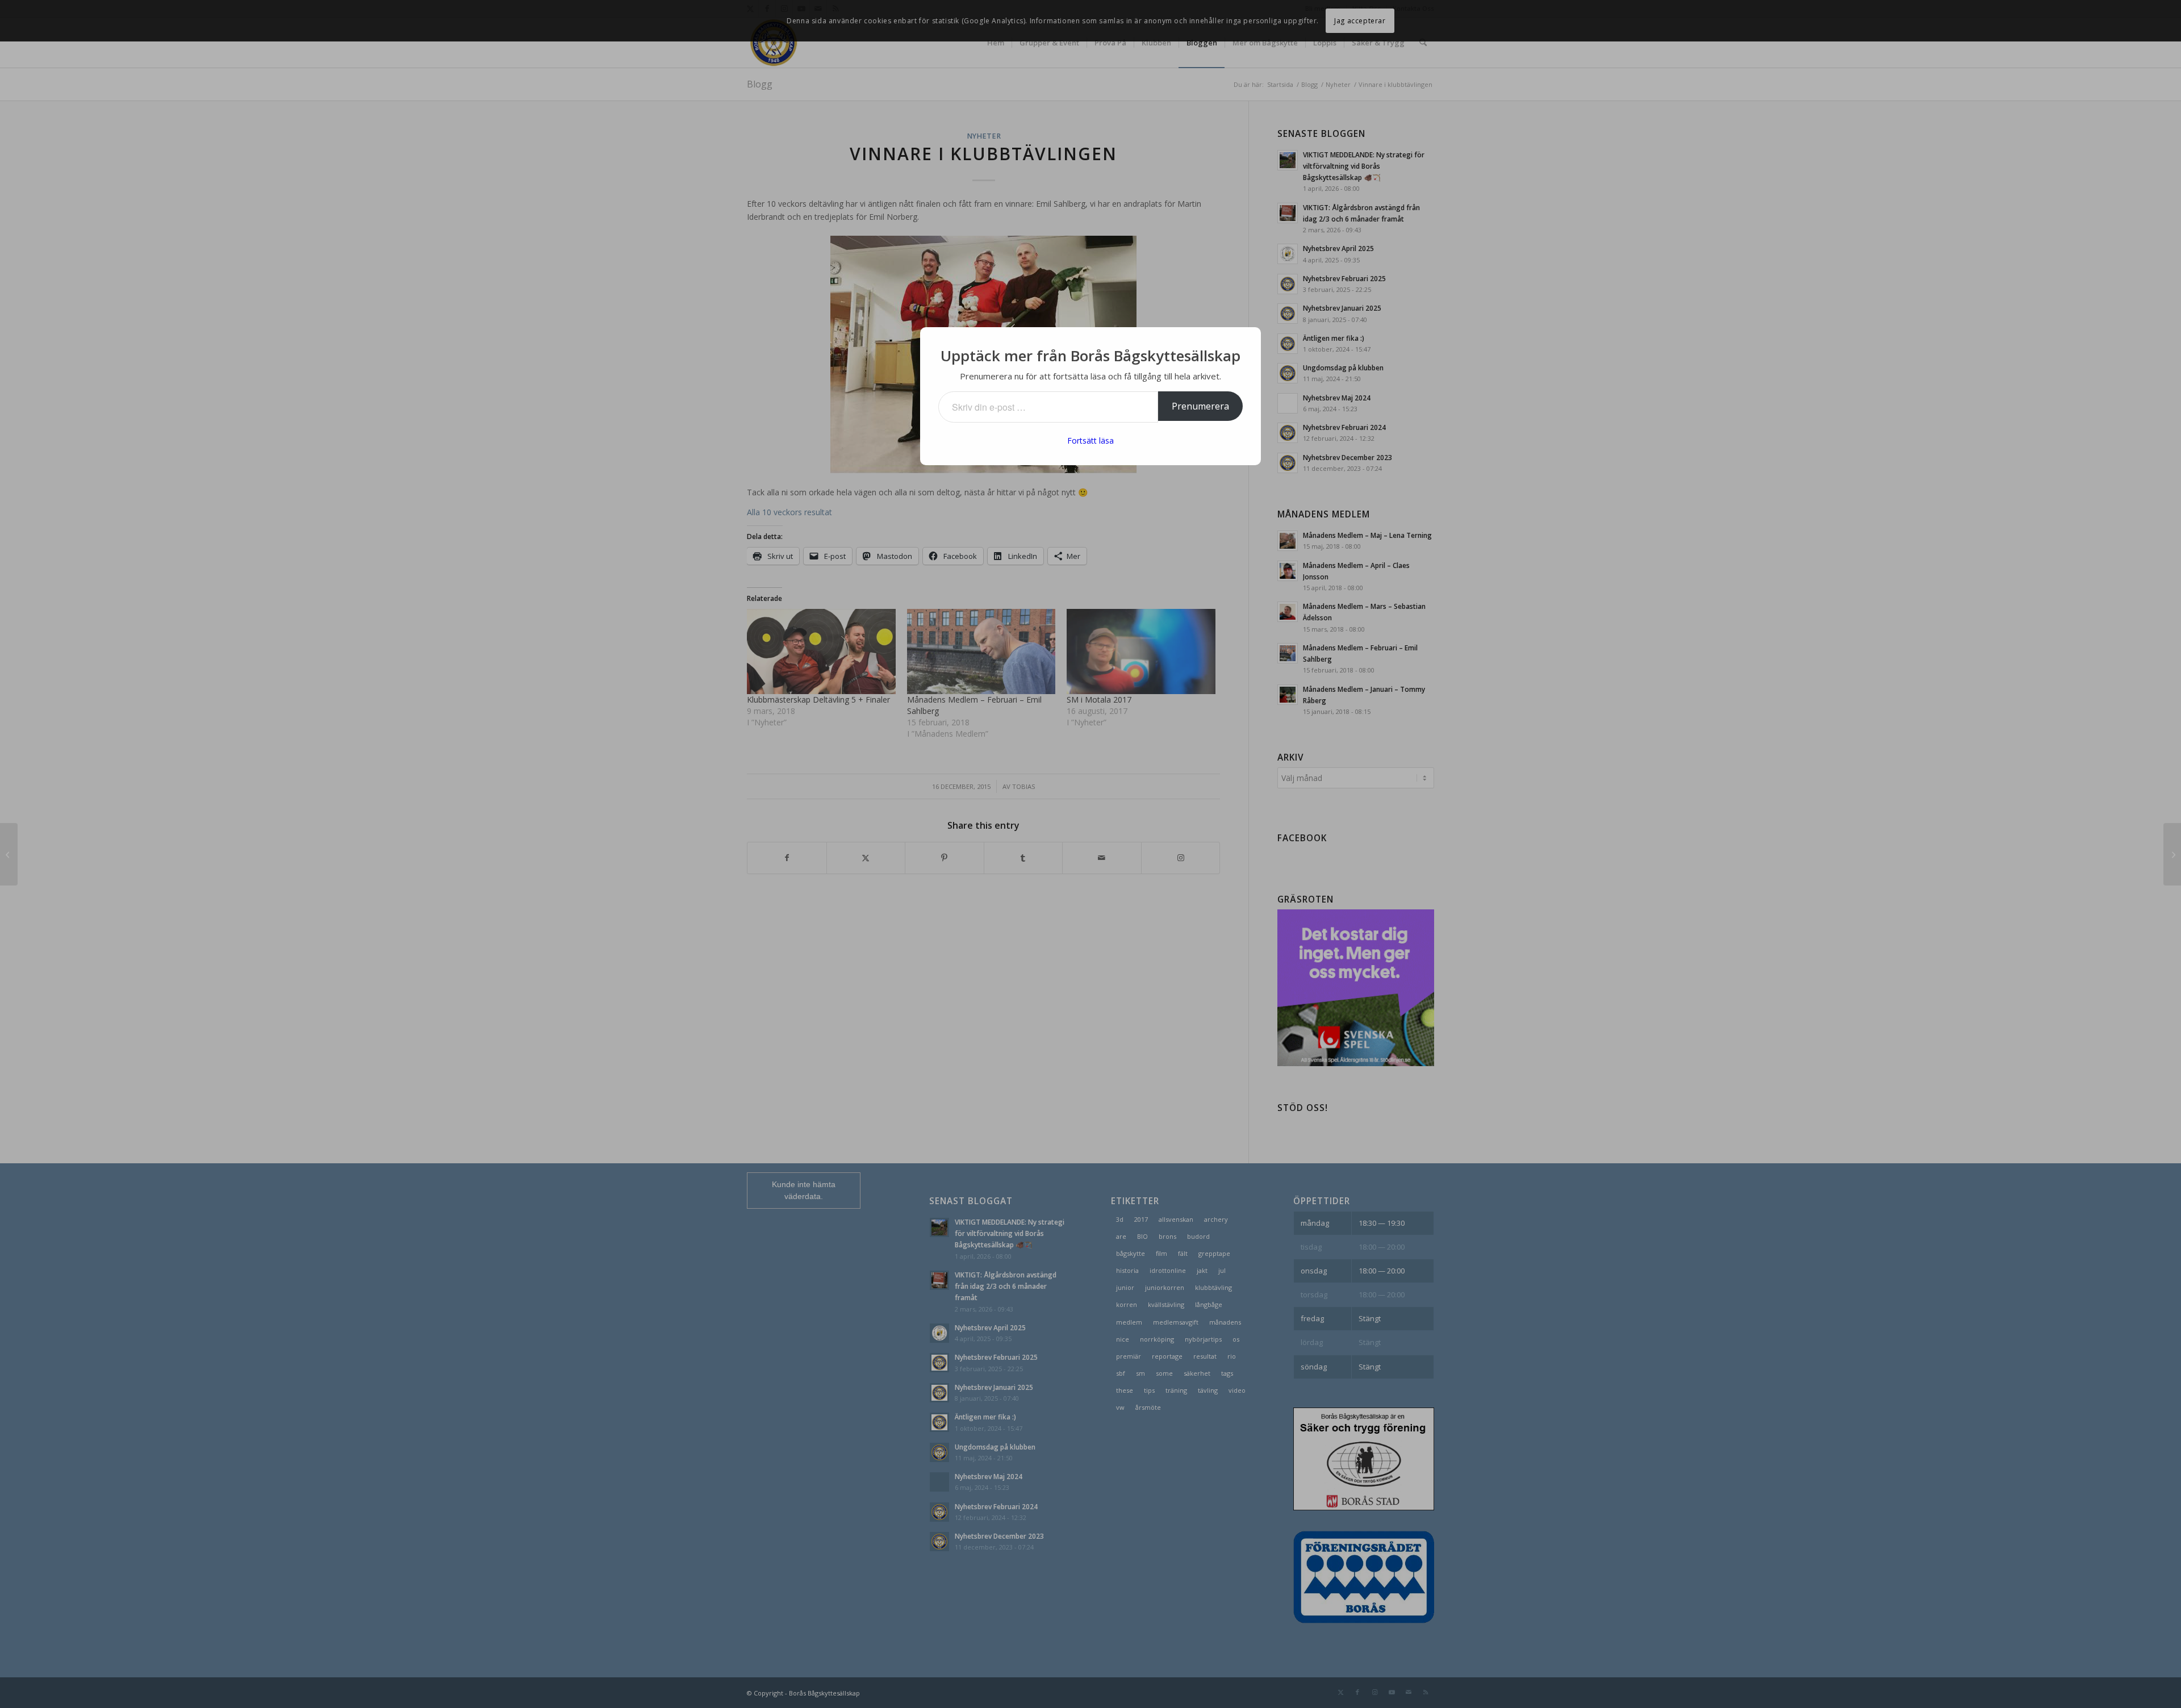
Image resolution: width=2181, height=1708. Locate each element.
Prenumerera (1200, 406)
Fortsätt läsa (1090, 440)
